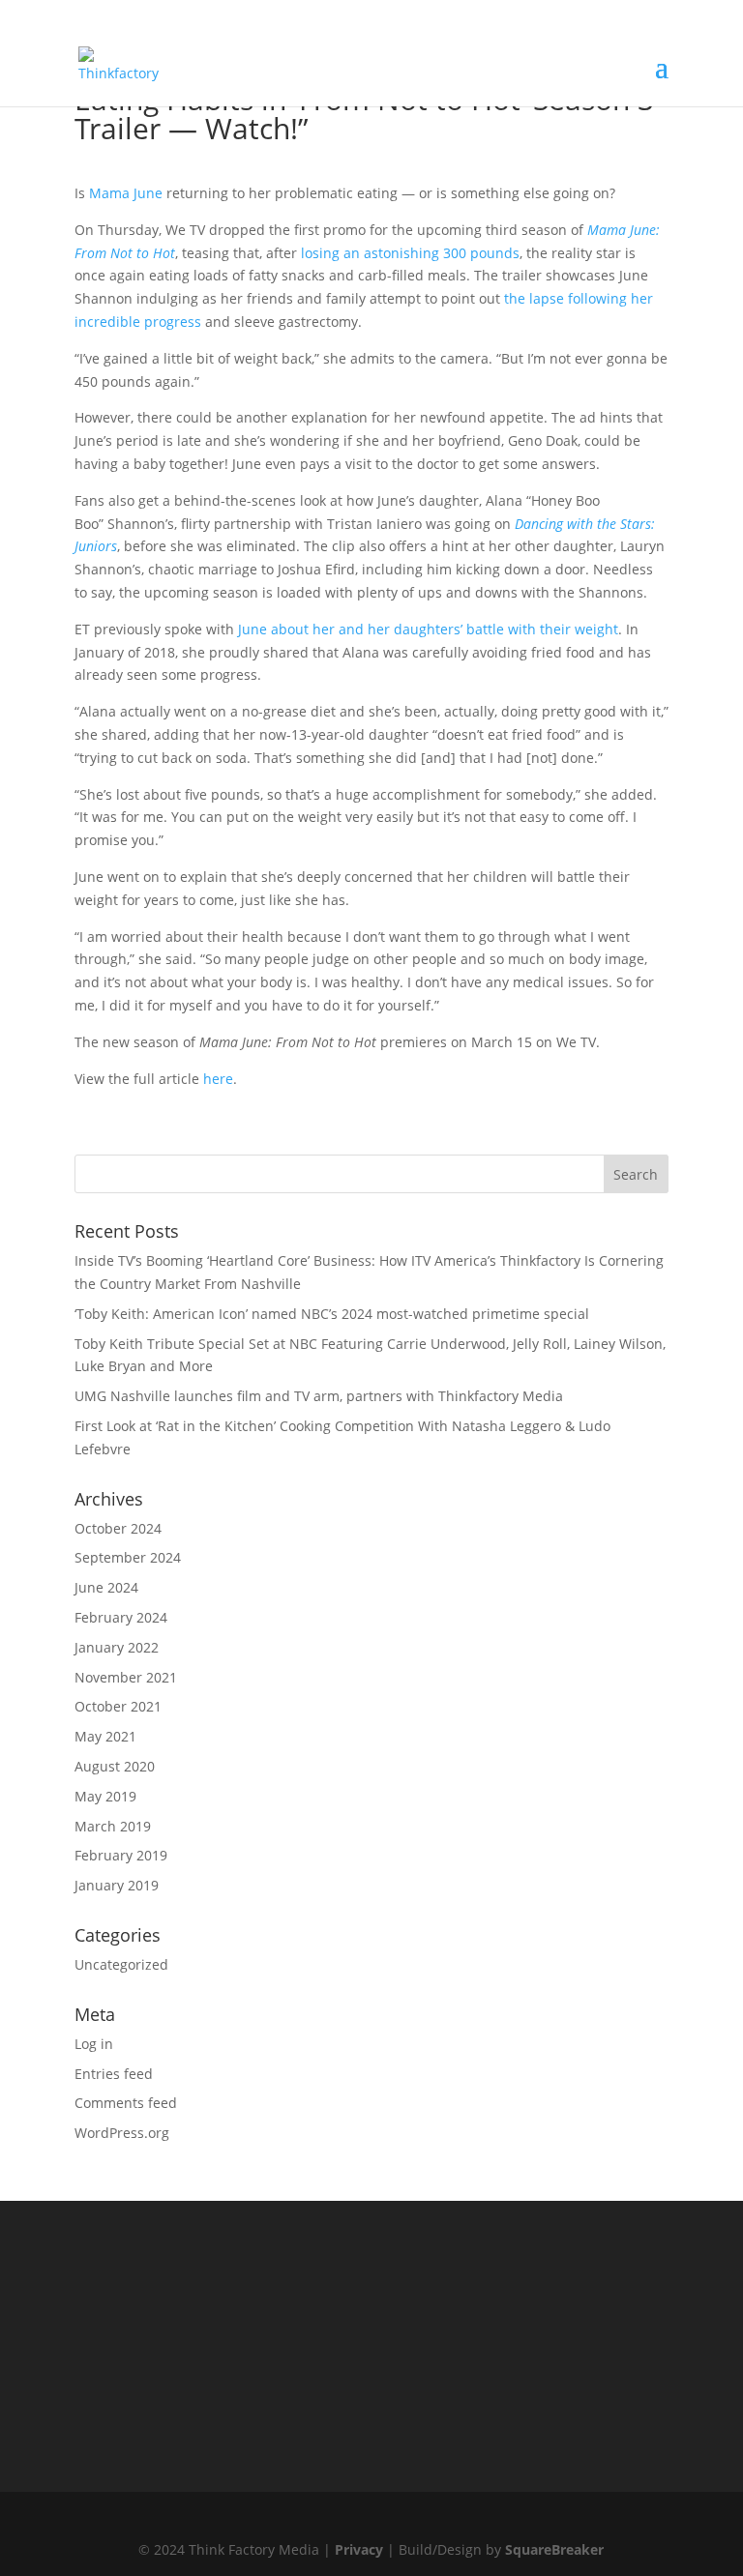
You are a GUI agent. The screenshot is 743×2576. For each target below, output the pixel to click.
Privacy (359, 2549)
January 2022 (117, 1647)
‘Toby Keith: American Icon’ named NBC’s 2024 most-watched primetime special (332, 1314)
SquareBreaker (554, 2549)
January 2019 (117, 1885)
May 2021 (105, 1736)
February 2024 (121, 1617)
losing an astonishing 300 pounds (410, 253)
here (218, 1079)
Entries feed (114, 2074)
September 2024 (128, 1557)
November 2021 (126, 1677)
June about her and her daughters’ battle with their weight (428, 629)
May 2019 (105, 1796)
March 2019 (113, 1826)
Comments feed (126, 2103)
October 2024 (118, 1528)
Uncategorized (121, 1964)
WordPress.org (122, 2133)
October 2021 (118, 1706)
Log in (94, 2044)
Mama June (126, 193)
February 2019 (121, 1855)
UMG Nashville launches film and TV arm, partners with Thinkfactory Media (319, 1396)
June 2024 (106, 1587)
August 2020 (115, 1766)
